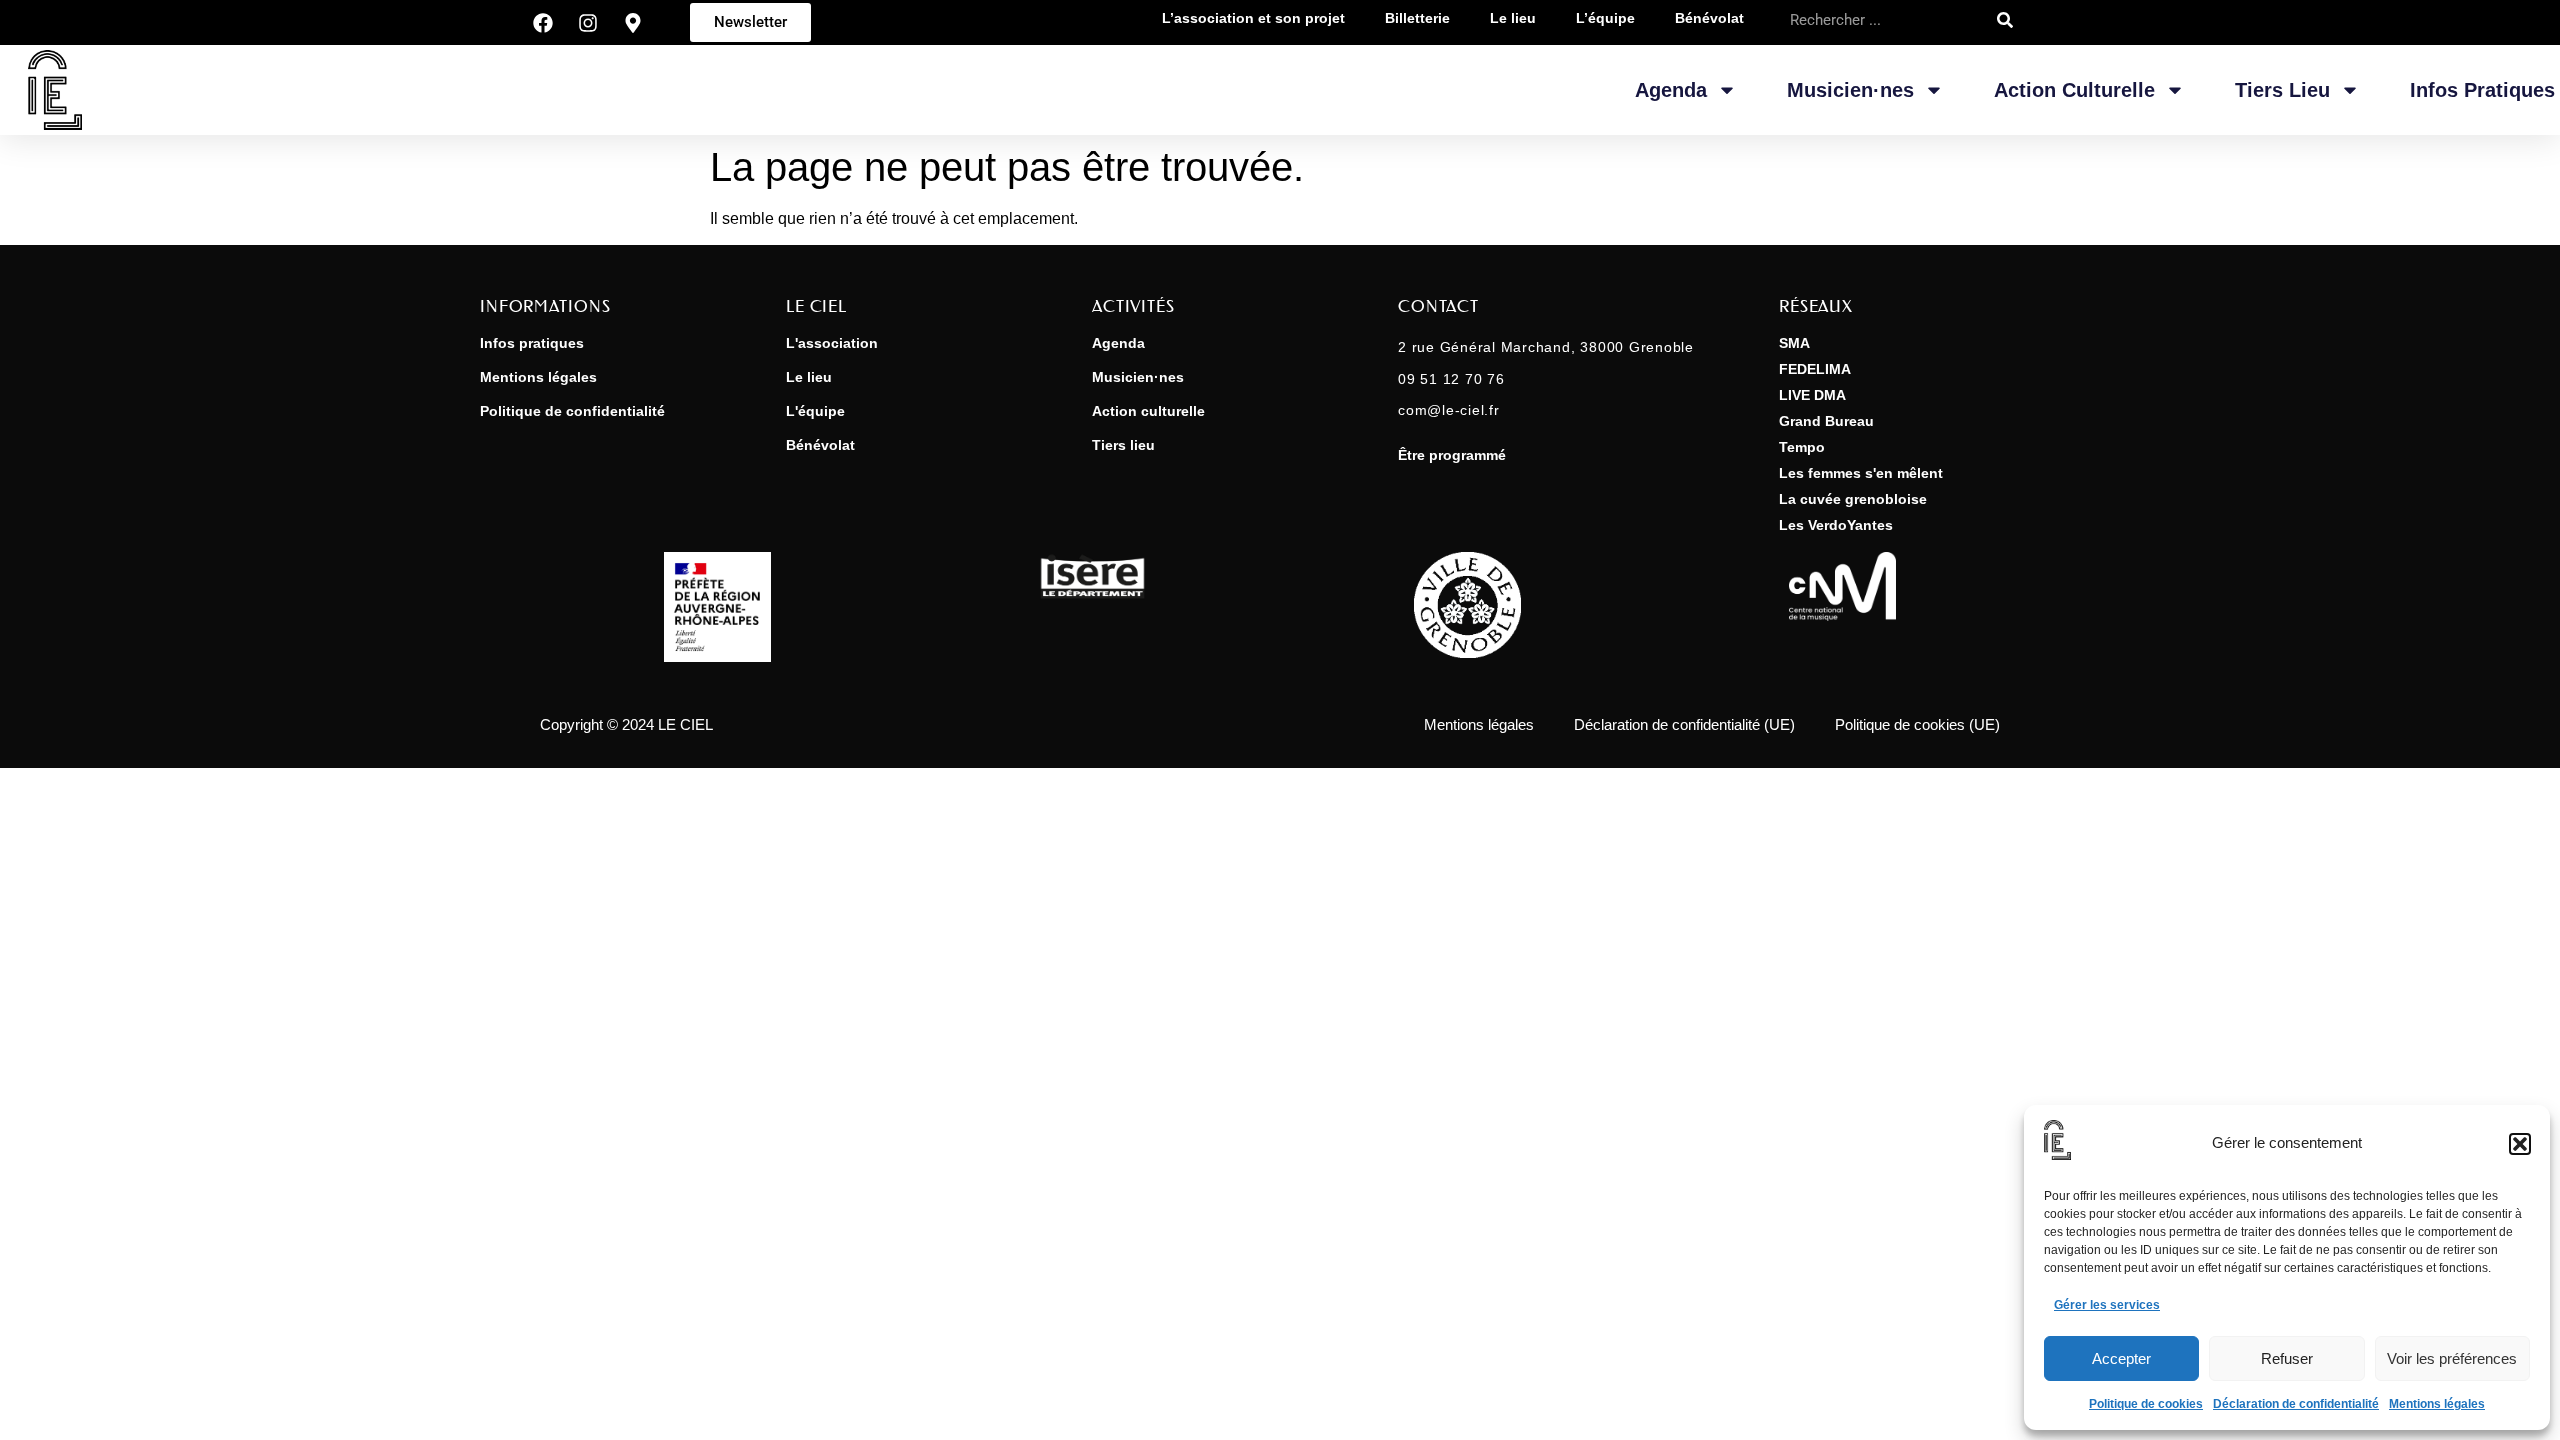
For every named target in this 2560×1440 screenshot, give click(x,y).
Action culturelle (1148, 411)
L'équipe (815, 411)
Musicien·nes (1850, 90)
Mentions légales (2437, 1404)
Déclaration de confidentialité (2296, 1404)
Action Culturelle (2074, 90)
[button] (2520, 1144)
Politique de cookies (2146, 1404)
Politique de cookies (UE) (1917, 724)
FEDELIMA (1815, 369)
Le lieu (809, 377)
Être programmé (1452, 455)
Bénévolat (820, 445)
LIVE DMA (1812, 395)
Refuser (2287, 1358)
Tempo (1802, 447)
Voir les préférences (2452, 1358)
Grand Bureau (1826, 421)
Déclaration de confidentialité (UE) (1684, 724)
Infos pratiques (2482, 90)
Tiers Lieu (2282, 90)
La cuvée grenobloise (1853, 499)
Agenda (1671, 90)
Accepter (2121, 1358)
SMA (1794, 343)
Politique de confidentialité (572, 411)
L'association (832, 343)
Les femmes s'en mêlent (1861, 473)
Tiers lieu (1123, 445)
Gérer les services (2107, 1305)
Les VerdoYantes (1836, 525)
